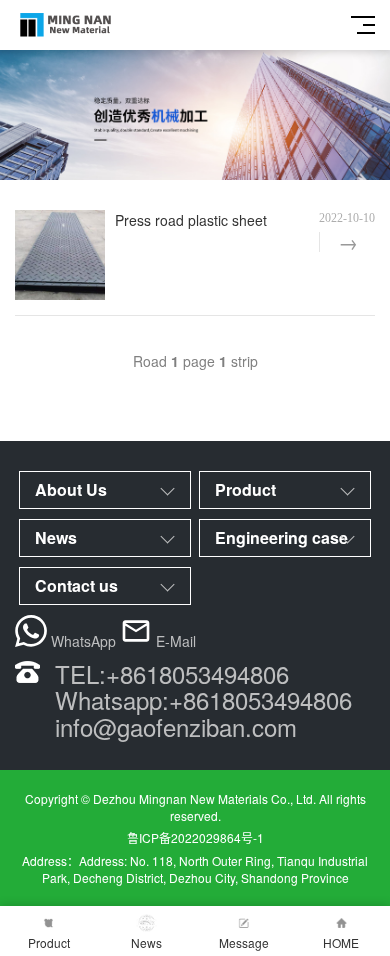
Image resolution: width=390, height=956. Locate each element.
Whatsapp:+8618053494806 (203, 699)
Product (49, 942)
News (146, 942)
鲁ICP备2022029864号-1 (195, 837)
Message (244, 942)
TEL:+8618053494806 (172, 673)
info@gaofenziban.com (176, 726)
